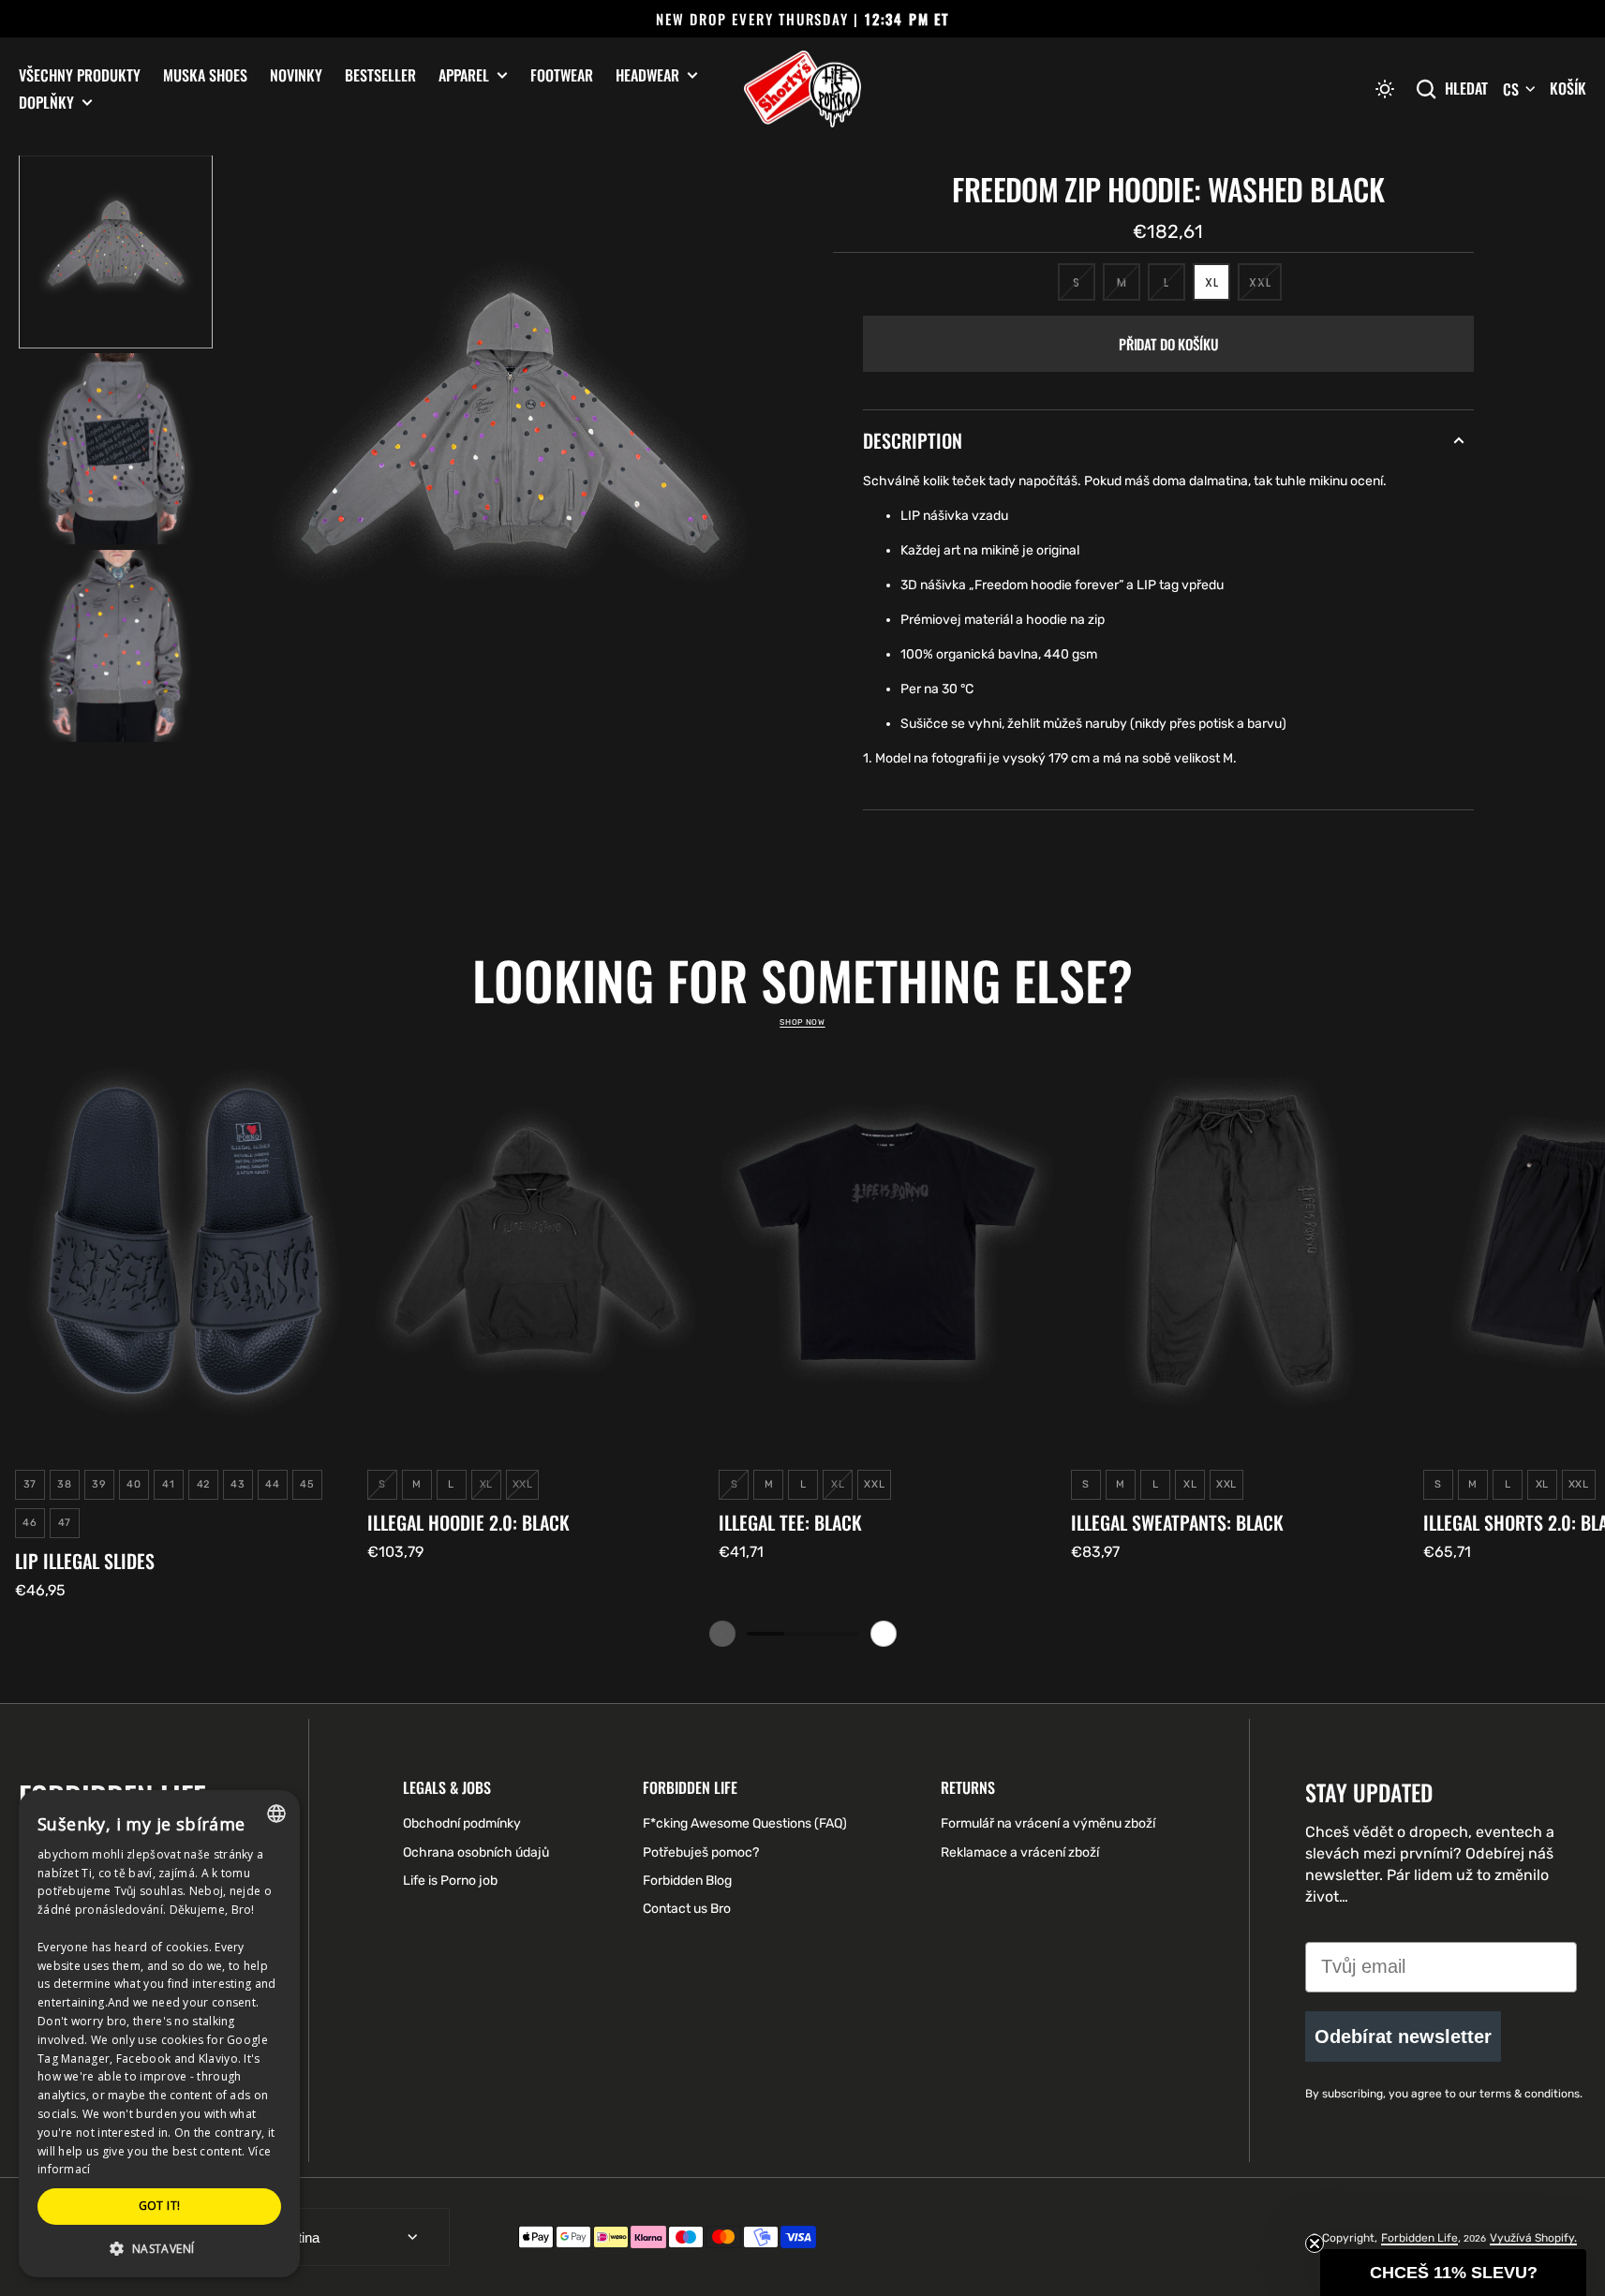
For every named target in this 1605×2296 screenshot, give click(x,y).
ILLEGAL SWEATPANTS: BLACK (1177, 1522)
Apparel (464, 75)
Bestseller (380, 75)
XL (1218, 288)
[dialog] (159, 2034)
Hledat (1466, 89)
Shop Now (802, 1022)
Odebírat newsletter (1403, 2037)
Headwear (647, 75)
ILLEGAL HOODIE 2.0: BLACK (468, 1522)
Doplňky (46, 103)
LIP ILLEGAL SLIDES (85, 1561)
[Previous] (722, 1634)
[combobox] (276, 1814)
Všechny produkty (80, 75)
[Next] (884, 1634)
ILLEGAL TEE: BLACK (790, 1522)
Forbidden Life (1419, 2238)
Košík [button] (1568, 88)
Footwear (562, 75)
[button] (1385, 89)
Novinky (296, 75)
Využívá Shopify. (1533, 2238)
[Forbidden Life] (802, 89)
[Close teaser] (1315, 2244)
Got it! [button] (160, 2206)
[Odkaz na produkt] (184, 1320)
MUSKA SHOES (205, 75)
